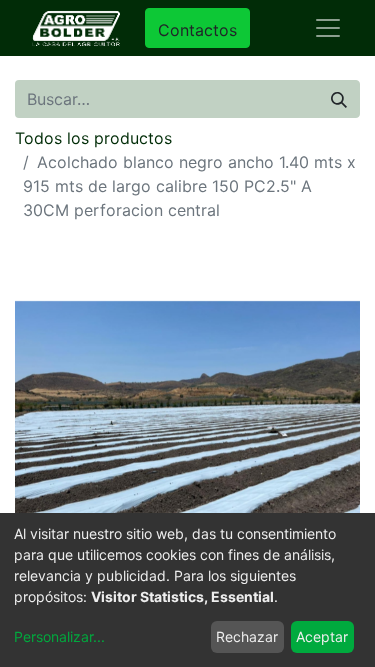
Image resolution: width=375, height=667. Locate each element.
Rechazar (247, 636)
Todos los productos (93, 138)
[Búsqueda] (339, 99)
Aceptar (322, 636)
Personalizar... (59, 636)
